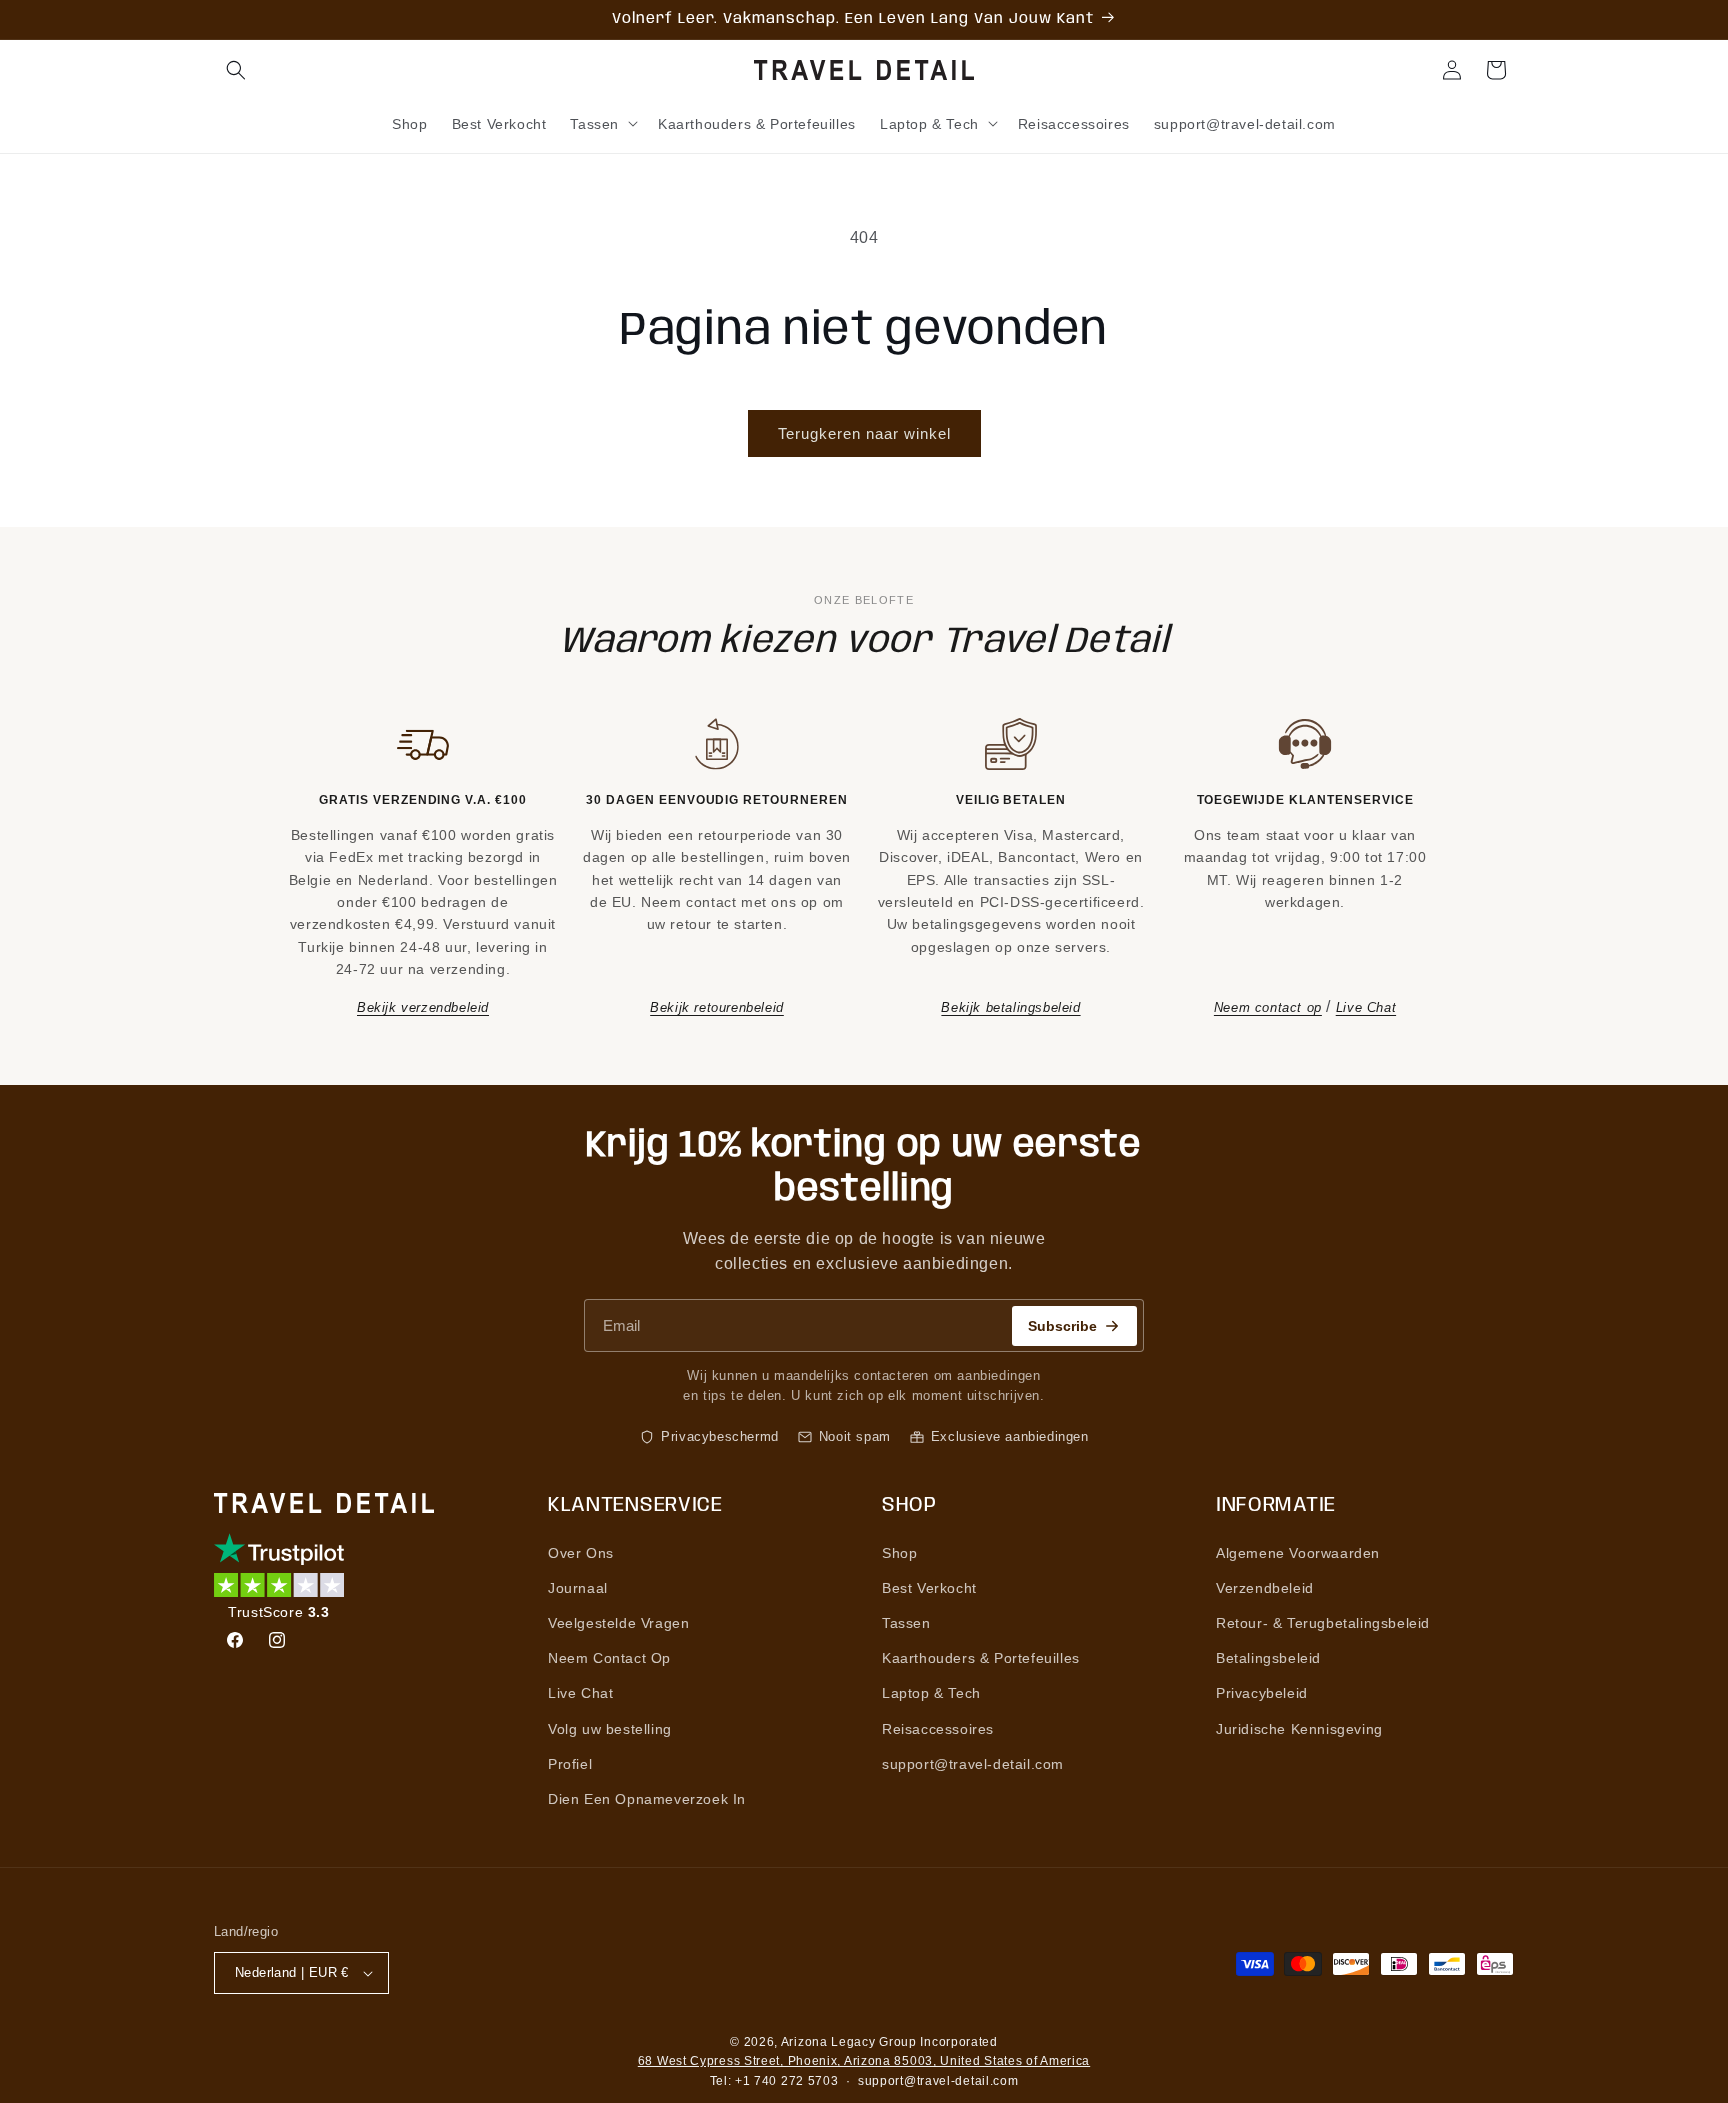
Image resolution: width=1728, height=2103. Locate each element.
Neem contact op (1268, 1007)
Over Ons (581, 1553)
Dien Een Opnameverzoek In (647, 1799)
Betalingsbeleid (1268, 1658)
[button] (236, 70)
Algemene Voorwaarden (1298, 1553)
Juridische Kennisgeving (1299, 1729)
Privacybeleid (1262, 1693)
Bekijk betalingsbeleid (1010, 1007)
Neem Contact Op (609, 1658)
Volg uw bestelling (610, 1729)
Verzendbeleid (1265, 1588)
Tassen (906, 1623)
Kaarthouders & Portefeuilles (981, 1658)
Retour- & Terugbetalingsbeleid (1323, 1623)
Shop (899, 1553)
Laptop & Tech (931, 1693)
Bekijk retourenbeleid (717, 1007)
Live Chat (1366, 1007)
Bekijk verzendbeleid (423, 1007)
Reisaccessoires (938, 1729)
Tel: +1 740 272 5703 (774, 2081)
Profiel (570, 1764)
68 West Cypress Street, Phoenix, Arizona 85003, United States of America (864, 2061)
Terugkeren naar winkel (864, 433)
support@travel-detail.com (973, 1764)
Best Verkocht (929, 1588)
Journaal (578, 1588)
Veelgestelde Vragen (618, 1623)
